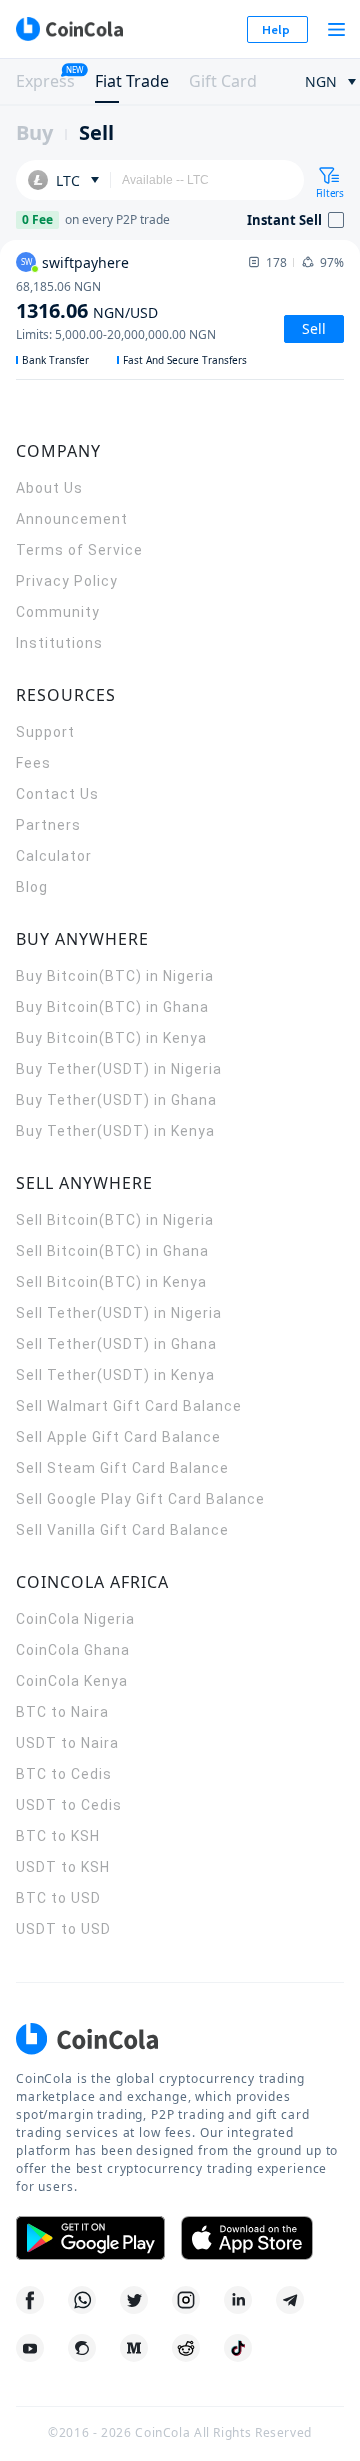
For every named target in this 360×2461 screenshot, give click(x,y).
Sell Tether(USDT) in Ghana (116, 1344)
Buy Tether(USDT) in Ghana (116, 1100)
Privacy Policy (67, 581)
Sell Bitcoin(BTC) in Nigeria (115, 1220)
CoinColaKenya (72, 1681)
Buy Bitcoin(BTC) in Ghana (112, 1007)
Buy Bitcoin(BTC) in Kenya (111, 1038)
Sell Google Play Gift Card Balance (140, 1499)
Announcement (72, 519)
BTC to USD (58, 1898)
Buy (34, 132)
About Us (49, 488)
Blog (32, 887)
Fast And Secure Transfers (185, 360)
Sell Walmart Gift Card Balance (129, 1406)
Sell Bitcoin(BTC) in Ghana (112, 1251)
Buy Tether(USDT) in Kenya (115, 1131)
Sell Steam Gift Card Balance (122, 1468)
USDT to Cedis (69, 1805)
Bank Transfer (55, 360)
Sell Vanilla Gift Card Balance (122, 1530)
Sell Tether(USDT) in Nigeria (119, 1313)
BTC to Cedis (64, 1774)
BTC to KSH (58, 1836)
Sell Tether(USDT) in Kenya (115, 1375)
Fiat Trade (132, 81)
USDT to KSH (63, 1867)
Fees (33, 763)
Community (58, 612)
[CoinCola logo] (69, 29)
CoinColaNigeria (75, 1619)
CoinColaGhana (73, 1650)
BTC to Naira (62, 1712)
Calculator (54, 856)
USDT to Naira (67, 1743)
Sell (96, 132)
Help (276, 29)
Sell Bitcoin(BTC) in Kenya (111, 1282)
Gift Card (223, 81)
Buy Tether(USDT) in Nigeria (119, 1069)
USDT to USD (63, 1929)
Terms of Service (79, 550)
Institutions (59, 643)
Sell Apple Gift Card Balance (118, 1437)
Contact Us (57, 794)
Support (45, 732)
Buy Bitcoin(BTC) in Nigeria (115, 976)
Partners (48, 825)
